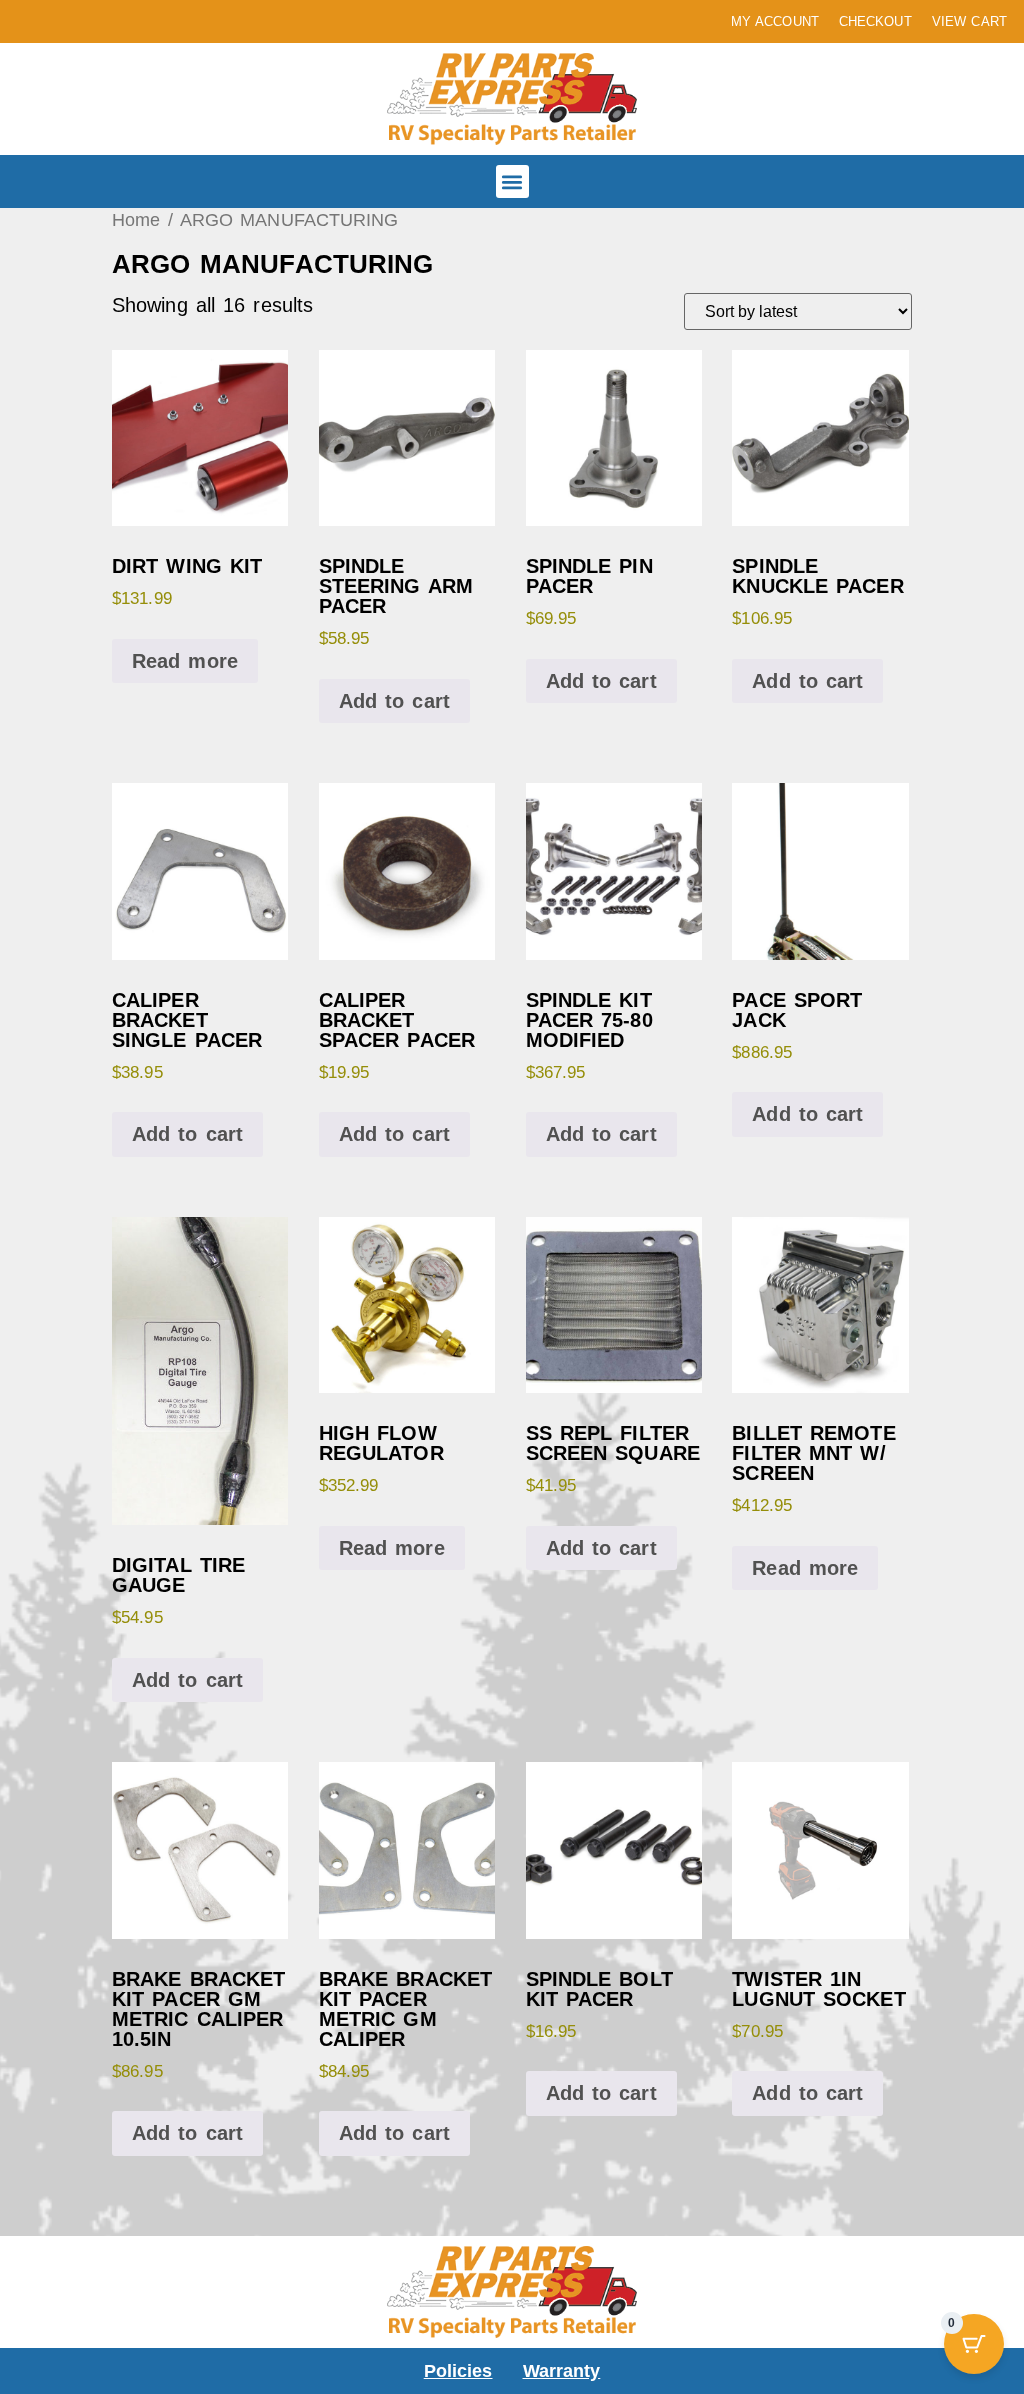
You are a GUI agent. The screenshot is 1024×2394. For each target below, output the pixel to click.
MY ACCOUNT (775, 21)
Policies (458, 2371)
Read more (185, 661)
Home (136, 219)
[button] (512, 181)
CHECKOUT (875, 21)
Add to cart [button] (394, 701)
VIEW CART (969, 21)
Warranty (562, 2371)
